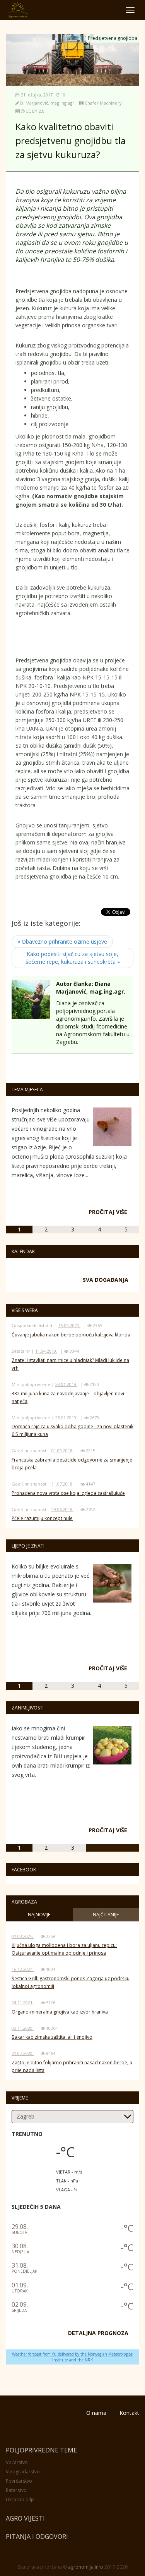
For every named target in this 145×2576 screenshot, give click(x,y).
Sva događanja (106, 1280)
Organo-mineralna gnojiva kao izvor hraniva (60, 2012)
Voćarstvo (17, 2462)
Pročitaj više (108, 1212)
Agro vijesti (25, 2518)
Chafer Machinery (103, 103)
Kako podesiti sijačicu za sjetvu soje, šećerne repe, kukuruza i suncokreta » (73, 958)
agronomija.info (86, 2567)
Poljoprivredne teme (41, 2450)
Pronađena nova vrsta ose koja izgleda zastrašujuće (68, 1493)
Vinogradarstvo (23, 2472)
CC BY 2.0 (35, 111)
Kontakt (129, 2413)
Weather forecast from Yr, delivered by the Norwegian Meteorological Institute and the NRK (73, 2357)
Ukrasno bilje (20, 2499)
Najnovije (39, 1915)
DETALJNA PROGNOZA (98, 2333)
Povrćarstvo (19, 2481)
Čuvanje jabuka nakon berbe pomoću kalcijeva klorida (71, 1335)
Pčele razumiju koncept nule (42, 1518)
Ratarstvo (16, 2490)
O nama (96, 2413)
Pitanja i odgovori (37, 2536)
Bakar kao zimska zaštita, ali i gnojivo (52, 2037)
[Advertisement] (77, 639)
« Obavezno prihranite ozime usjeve (62, 941)
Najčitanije (106, 1915)
